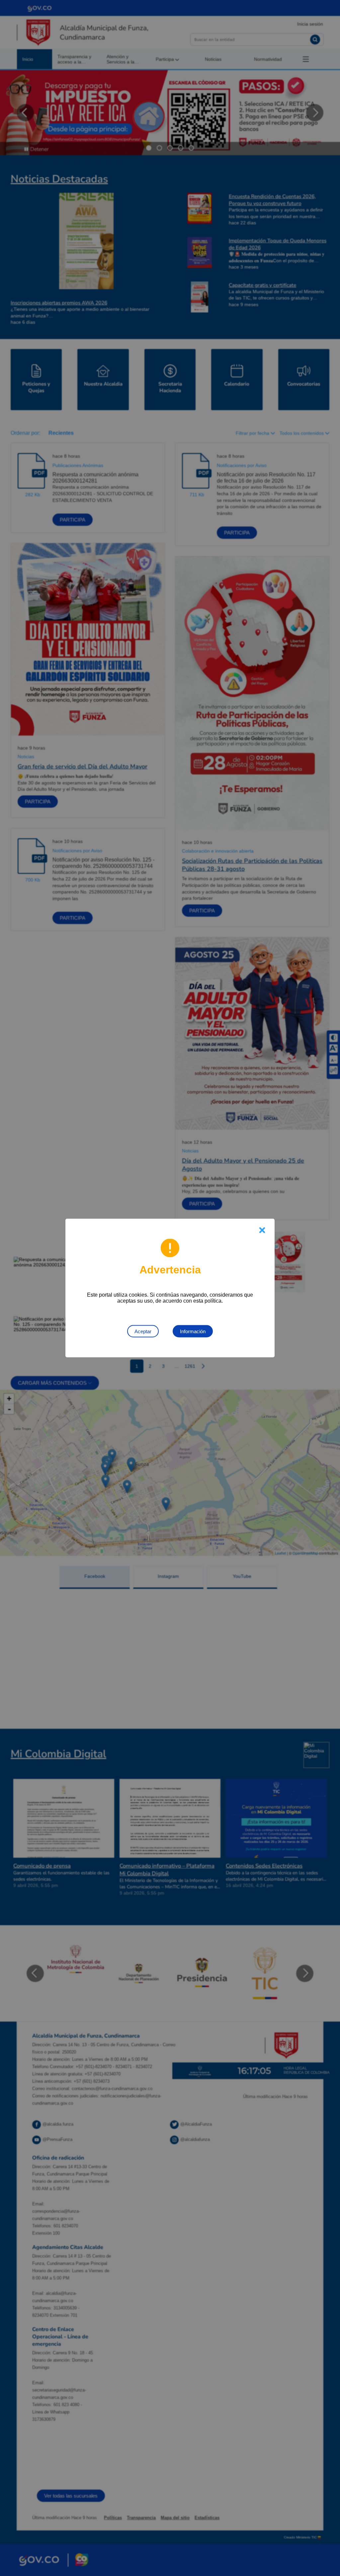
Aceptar (143, 1331)
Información (193, 1331)
